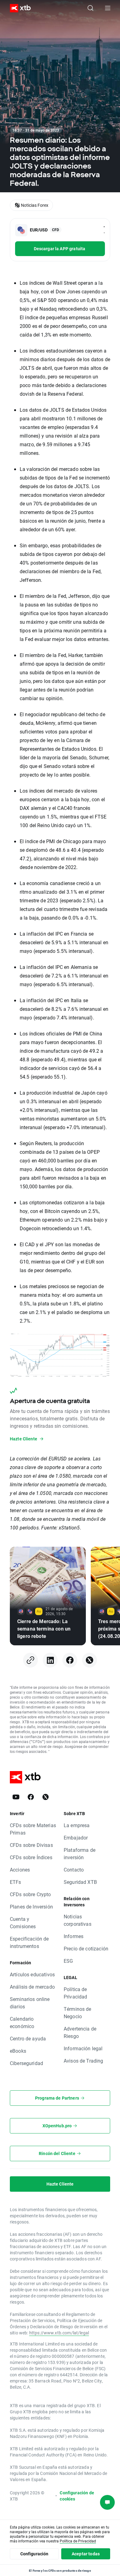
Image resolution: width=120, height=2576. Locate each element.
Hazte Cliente (60, 2184)
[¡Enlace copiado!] (30, 1660)
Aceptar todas (86, 2554)
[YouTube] (16, 1797)
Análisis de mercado (32, 1987)
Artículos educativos (32, 1974)
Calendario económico (22, 2022)
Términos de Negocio (78, 2013)
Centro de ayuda (28, 2038)
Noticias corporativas (78, 1920)
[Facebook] (70, 1660)
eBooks (18, 2051)
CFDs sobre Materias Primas (33, 1829)
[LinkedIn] (50, 1660)
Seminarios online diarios (30, 2003)
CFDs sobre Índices (31, 1857)
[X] (90, 1660)
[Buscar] (90, 8)
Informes (74, 1936)
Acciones (20, 1870)
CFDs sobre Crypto (30, 1894)
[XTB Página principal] (18, 8)
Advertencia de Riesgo (80, 2032)
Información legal (83, 2048)
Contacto (74, 1870)
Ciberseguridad (26, 2063)
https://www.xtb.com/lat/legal (59, 2333)
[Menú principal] (108, 8)
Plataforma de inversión (80, 1853)
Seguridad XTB (80, 1882)
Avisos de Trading (84, 2061)
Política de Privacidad (76, 1993)
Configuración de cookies (77, 2496)
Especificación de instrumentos (29, 1942)
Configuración (34, 2554)
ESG (68, 1961)
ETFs (16, 1882)
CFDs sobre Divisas (31, 1845)
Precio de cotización (86, 1948)
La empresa (77, 1825)
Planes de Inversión (31, 1906)
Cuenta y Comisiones (23, 1923)
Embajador (76, 1837)
